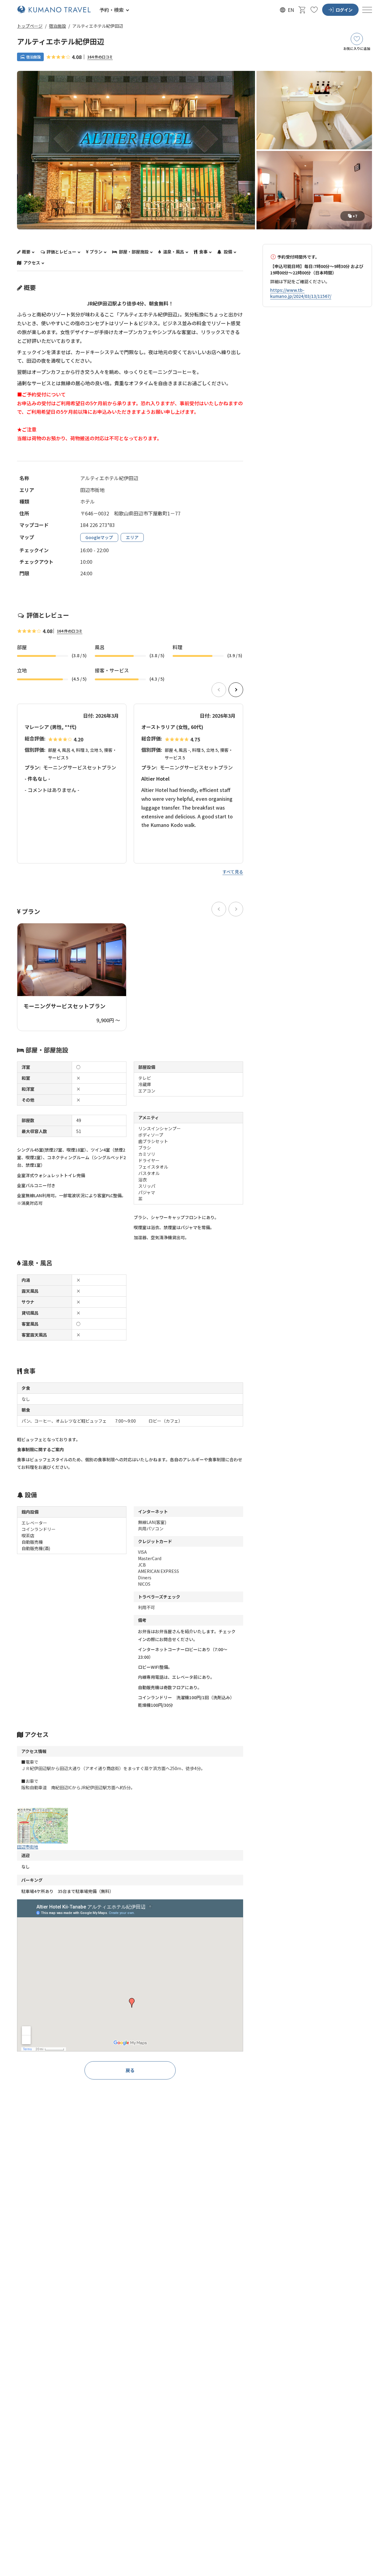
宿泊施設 (57, 26)
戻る (130, 2070)
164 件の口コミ (100, 57)
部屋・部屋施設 (133, 252)
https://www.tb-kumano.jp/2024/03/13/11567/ (301, 293)
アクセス (31, 263)
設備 (227, 252)
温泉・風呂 (173, 252)
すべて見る (233, 872)
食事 (203, 252)
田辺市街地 (28, 1847)
